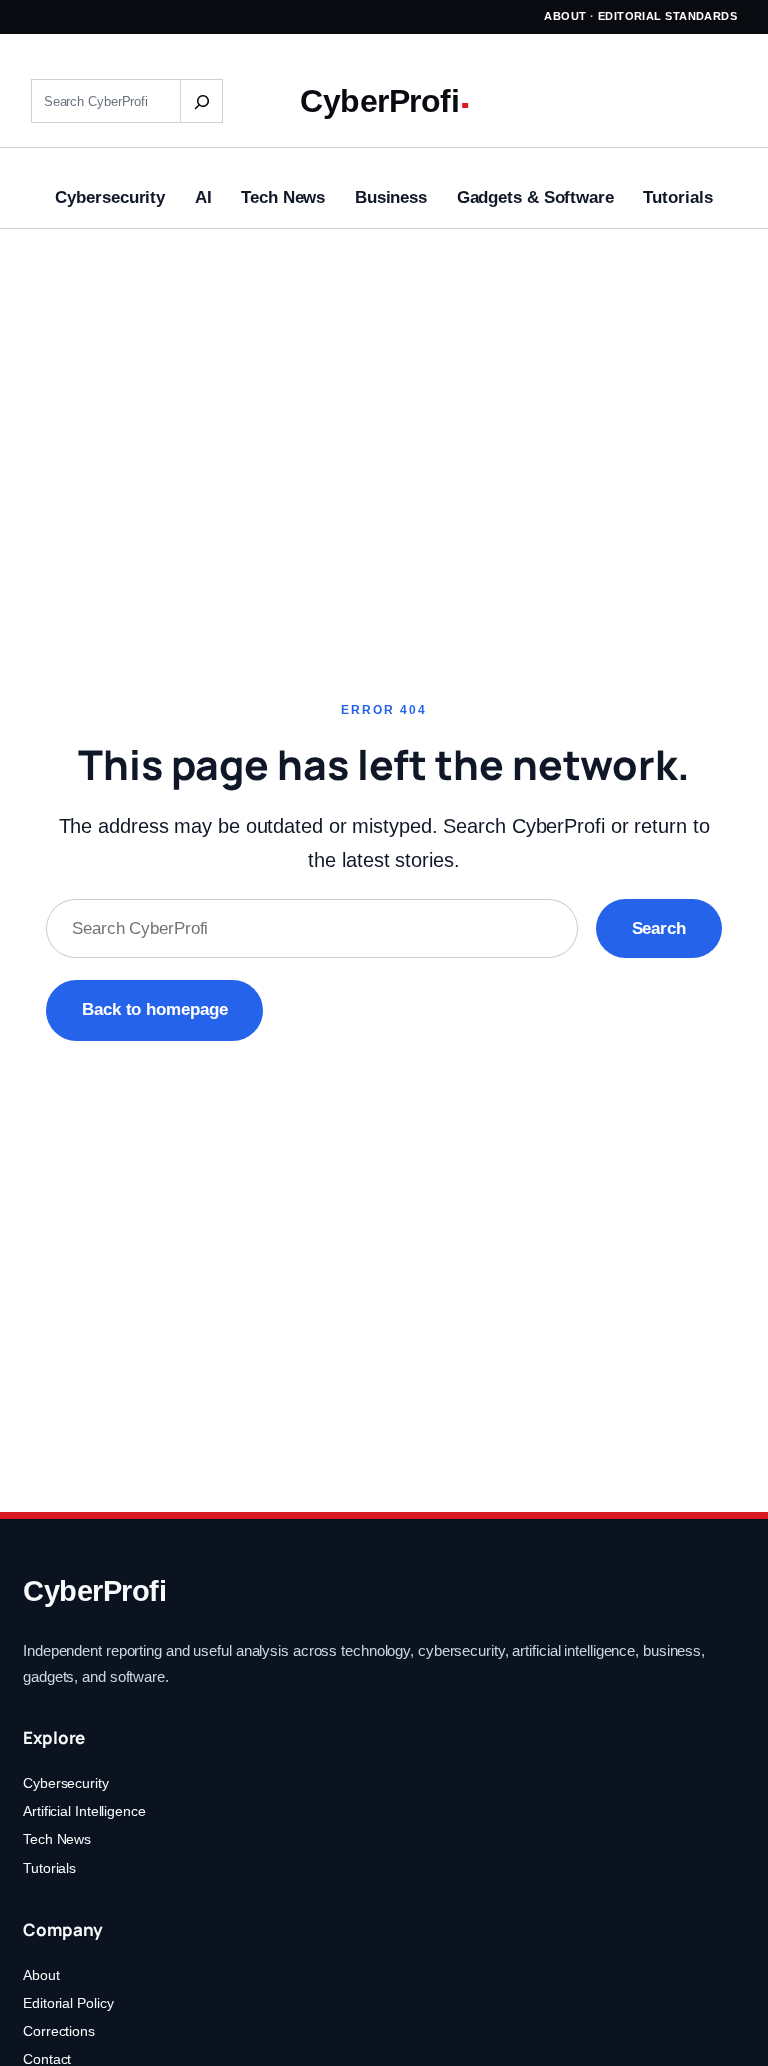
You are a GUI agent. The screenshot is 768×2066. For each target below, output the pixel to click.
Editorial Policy (68, 2003)
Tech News (57, 1839)
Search (659, 928)
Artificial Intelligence (84, 1811)
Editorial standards (668, 16)
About (565, 16)
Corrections (59, 2031)
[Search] (201, 101)
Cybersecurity (66, 1783)
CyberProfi (379, 101)
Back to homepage (154, 1009)
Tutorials (49, 1868)
